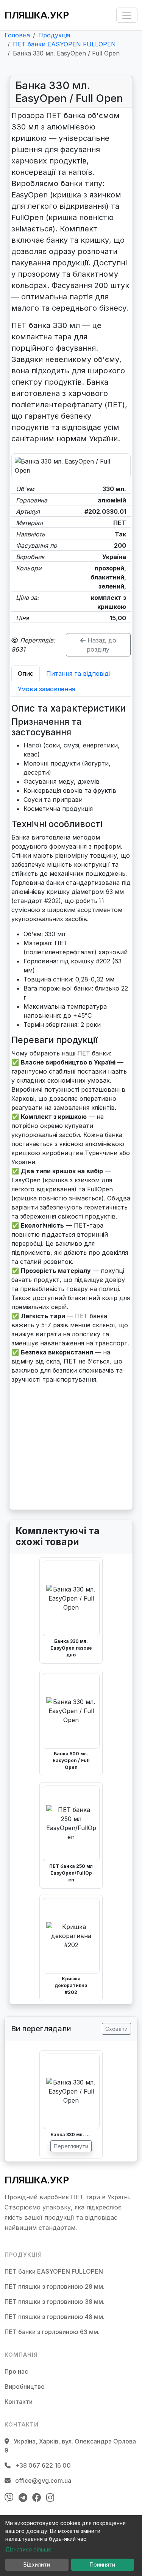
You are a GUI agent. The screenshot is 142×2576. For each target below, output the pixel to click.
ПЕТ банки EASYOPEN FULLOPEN (64, 44)
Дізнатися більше (28, 2549)
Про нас (16, 2371)
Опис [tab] (26, 673)
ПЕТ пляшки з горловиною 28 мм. (55, 2286)
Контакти (19, 2402)
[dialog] (71, 2546)
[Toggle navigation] (127, 15)
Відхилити (37, 2564)
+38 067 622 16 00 (78, 1455)
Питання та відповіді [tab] (78, 673)
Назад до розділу (101, 645)
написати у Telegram (51, 1485)
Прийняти (102, 2564)
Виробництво (25, 2386)
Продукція (54, 35)
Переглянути (71, 2146)
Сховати (116, 2029)
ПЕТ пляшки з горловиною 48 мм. (55, 2317)
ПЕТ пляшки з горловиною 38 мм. (55, 2302)
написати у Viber (45, 1470)
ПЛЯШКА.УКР (37, 15)
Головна (17, 35)
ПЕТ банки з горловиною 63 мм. (52, 2332)
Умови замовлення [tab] (46, 689)
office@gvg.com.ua (42, 2480)
